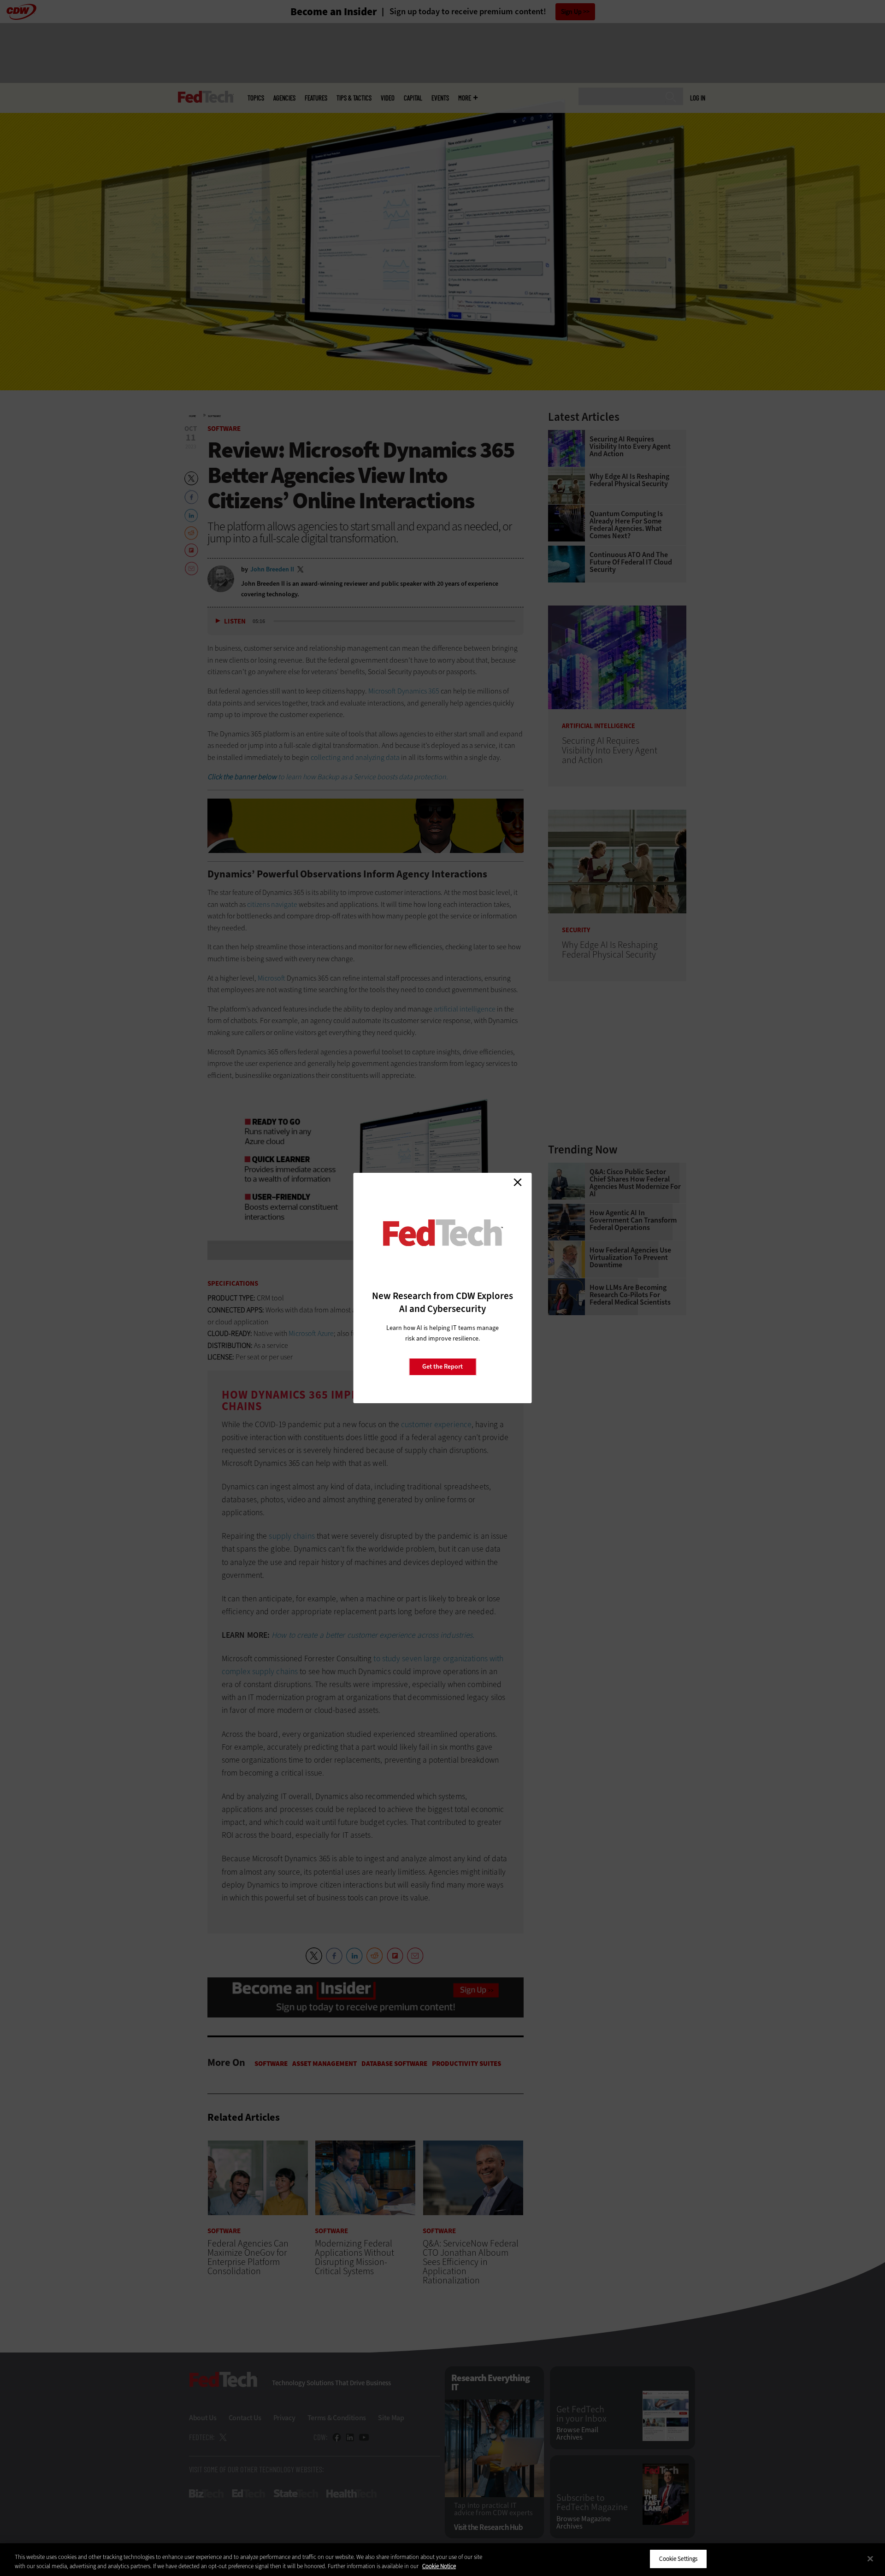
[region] (442, 2560)
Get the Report (442, 1367)
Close (518, 1182)
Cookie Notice (439, 2566)
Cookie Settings (678, 2559)
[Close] (870, 2558)
